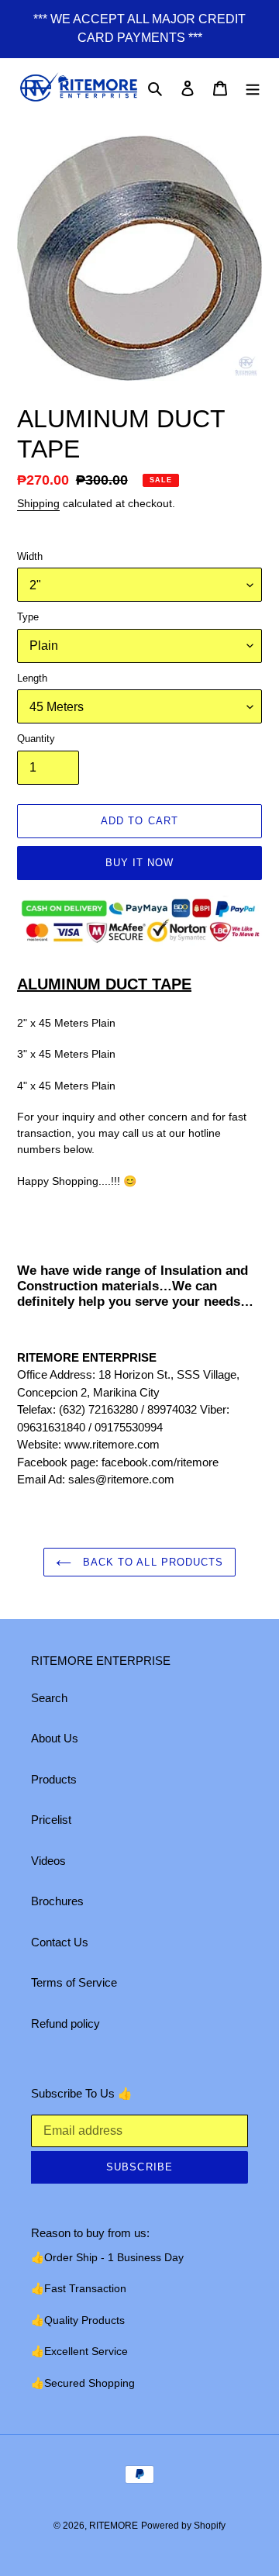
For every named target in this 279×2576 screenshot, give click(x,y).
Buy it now (139, 863)
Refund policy (65, 2024)
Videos (48, 1861)
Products (54, 1779)
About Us (55, 1738)
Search (49, 1698)
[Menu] (253, 88)
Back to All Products (151, 1562)
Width (30, 556)
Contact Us (60, 1942)
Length (32, 678)
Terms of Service (74, 1982)
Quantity (36, 739)
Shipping (38, 503)
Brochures (57, 1901)
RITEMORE (114, 2526)
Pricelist (51, 1820)
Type (28, 617)
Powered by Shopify (183, 2526)
